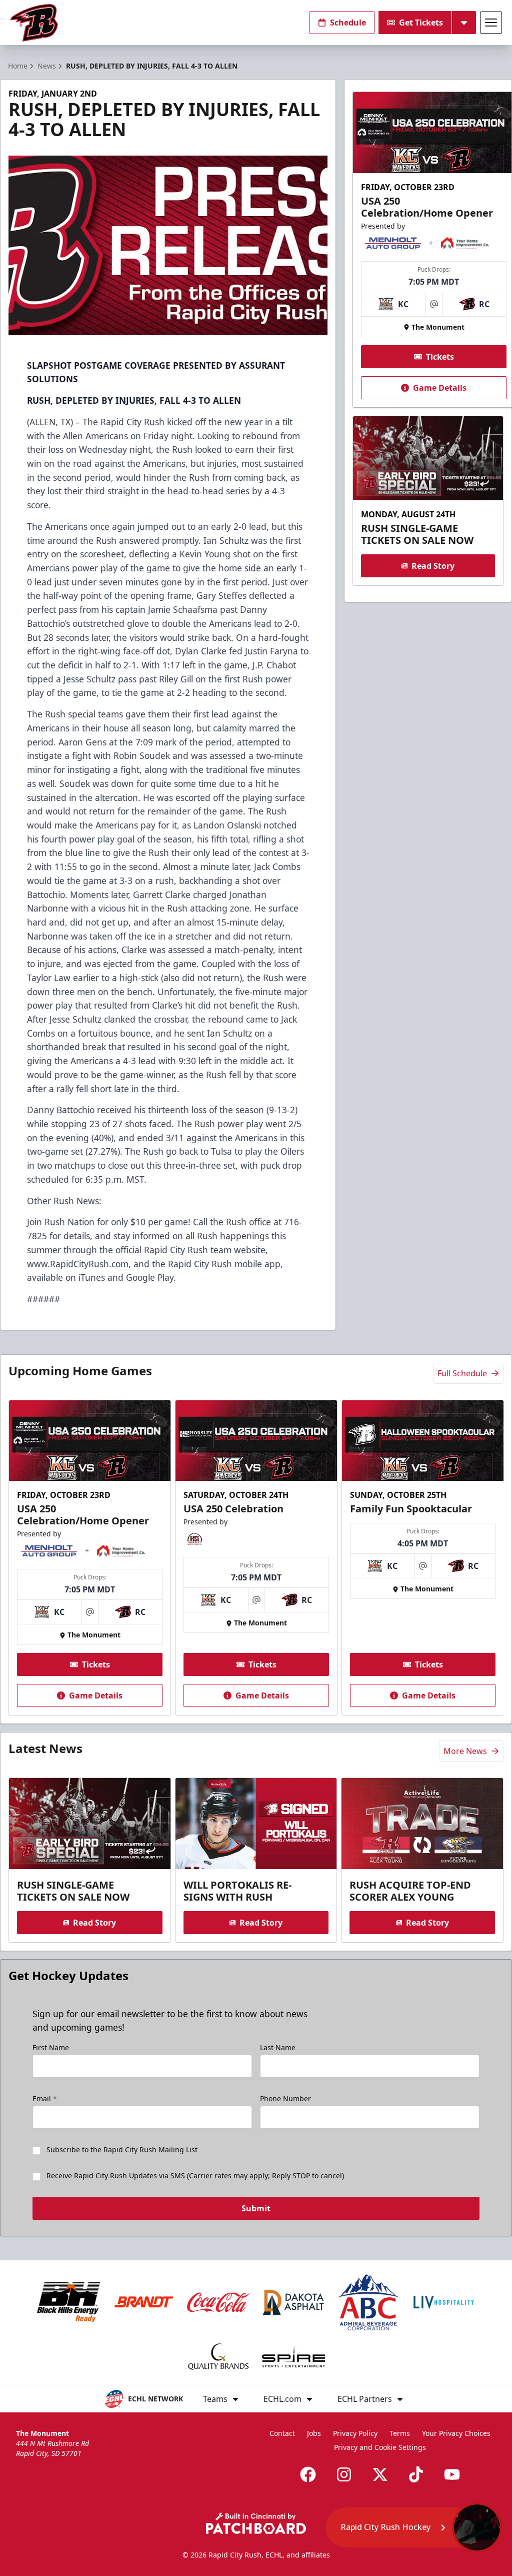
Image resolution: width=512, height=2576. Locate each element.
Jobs (314, 2433)
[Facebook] (308, 2474)
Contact (282, 2433)
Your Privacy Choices (456, 2433)
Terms (400, 2433)
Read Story (433, 566)
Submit (256, 2208)
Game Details (440, 388)
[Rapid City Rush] (34, 23)
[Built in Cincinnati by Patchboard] (256, 2523)
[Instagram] (344, 2474)
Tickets (440, 357)
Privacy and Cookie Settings (380, 2447)
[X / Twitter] (380, 2474)
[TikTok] (416, 2474)
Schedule (348, 23)
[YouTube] (452, 2474)
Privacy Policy (355, 2433)
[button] (414, 2527)
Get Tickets (421, 23)
